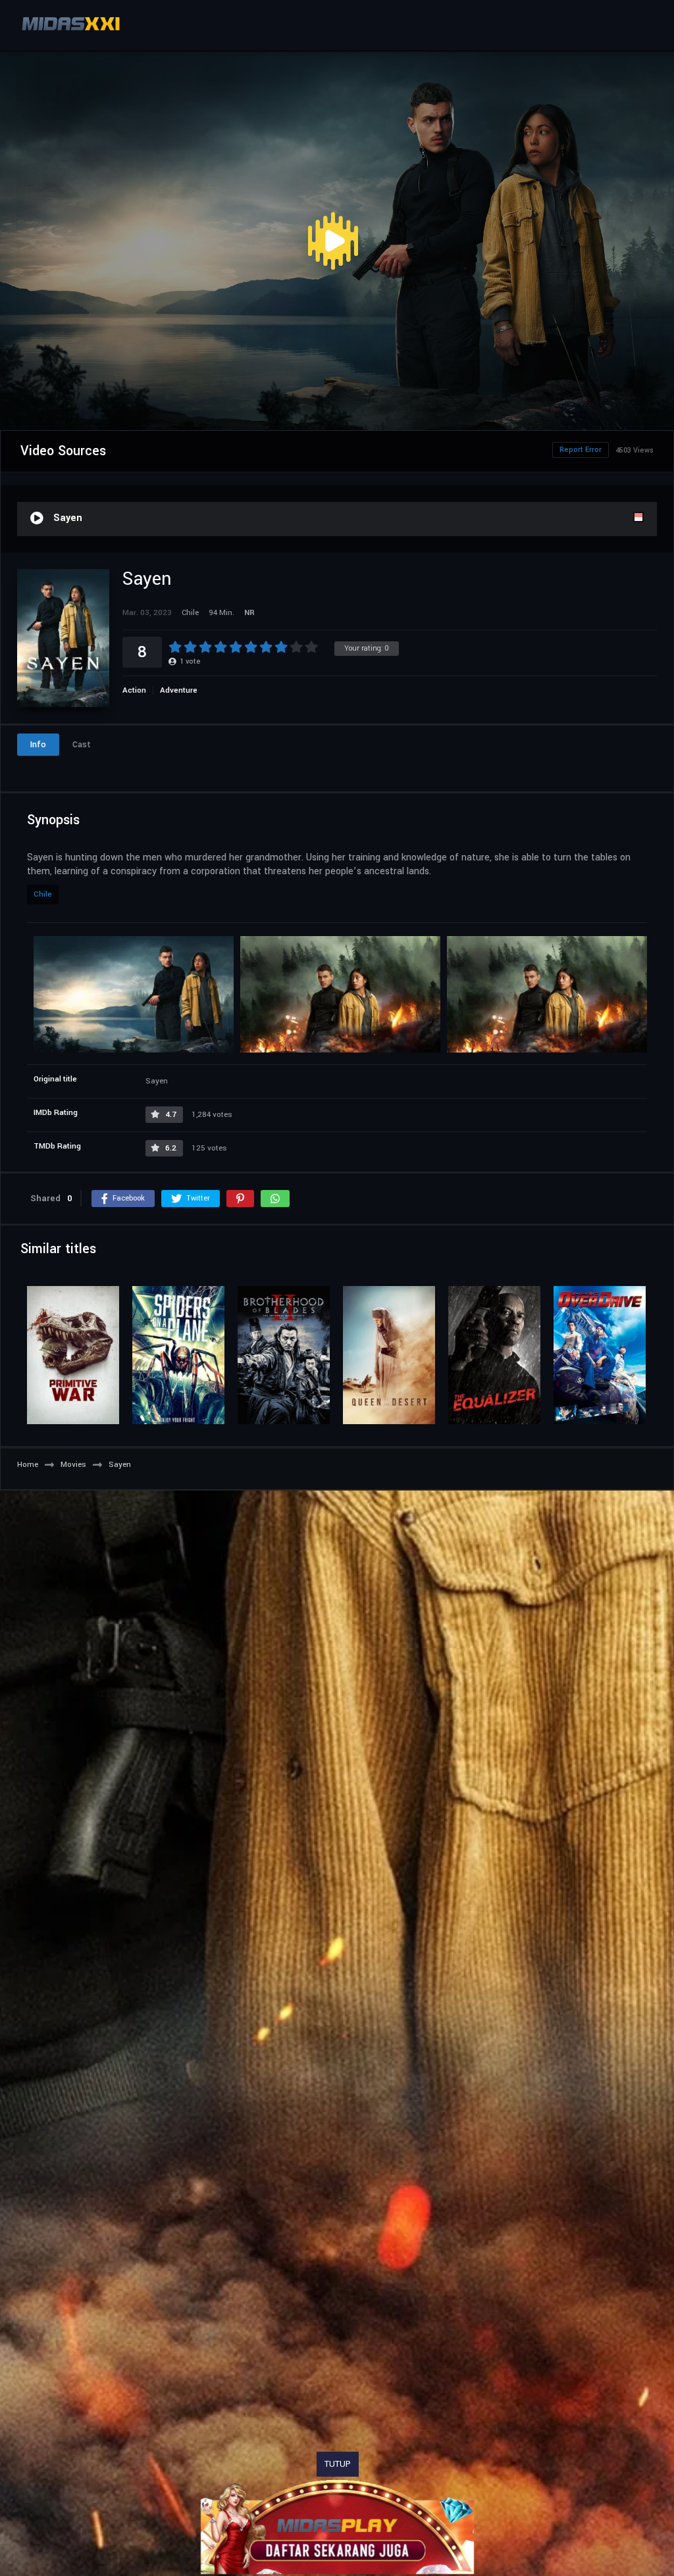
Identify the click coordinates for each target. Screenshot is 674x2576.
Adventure (179, 690)
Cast (82, 745)
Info (38, 745)
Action (134, 690)
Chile (43, 894)
